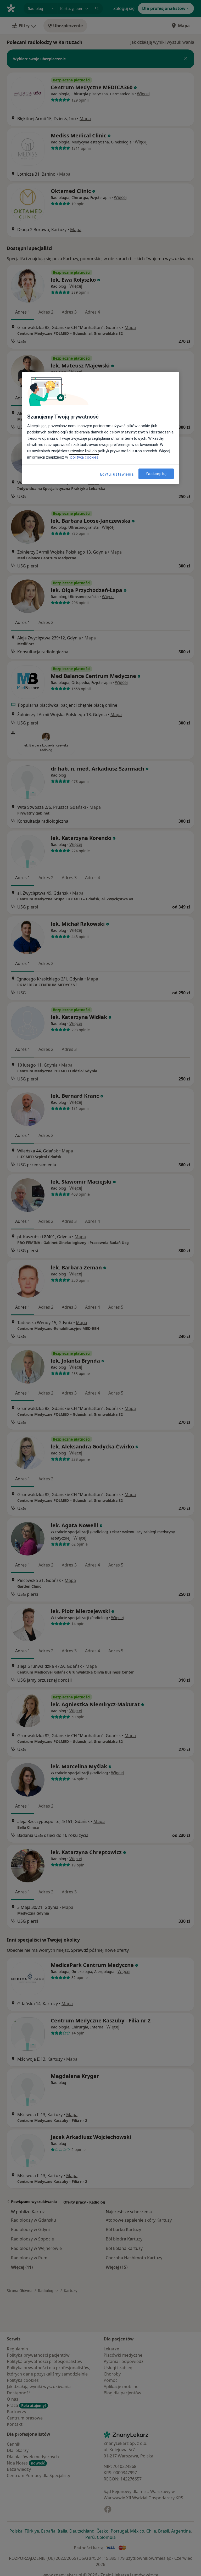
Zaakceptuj (156, 474)
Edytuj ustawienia (117, 474)
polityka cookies (84, 457)
